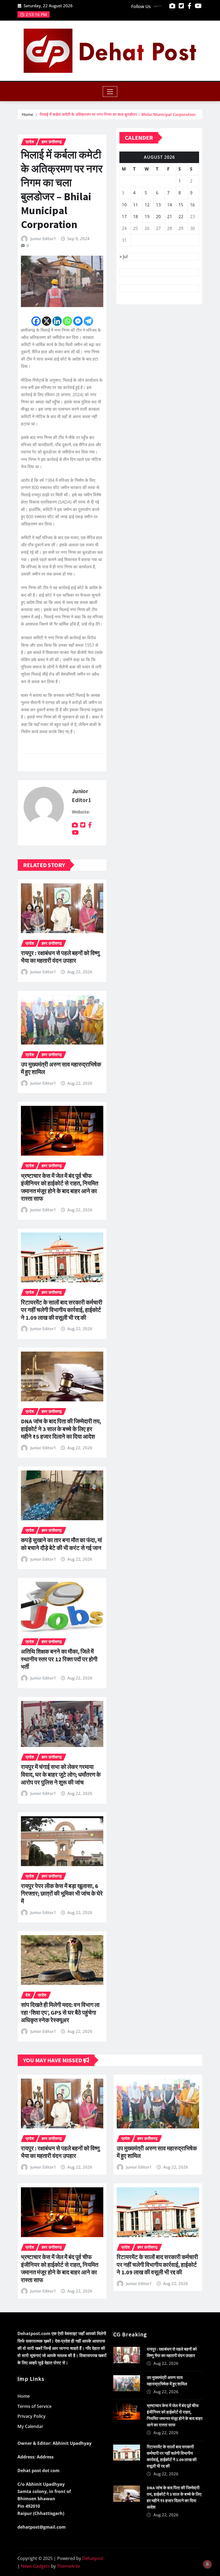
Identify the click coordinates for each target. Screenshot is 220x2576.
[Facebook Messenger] (78, 321)
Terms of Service (34, 2406)
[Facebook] (36, 321)
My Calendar (30, 2426)
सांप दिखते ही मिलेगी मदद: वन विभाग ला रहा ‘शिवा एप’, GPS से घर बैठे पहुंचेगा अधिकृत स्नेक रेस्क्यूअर (60, 2012)
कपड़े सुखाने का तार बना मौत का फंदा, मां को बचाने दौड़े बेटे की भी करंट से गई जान (61, 1544)
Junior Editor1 (43, 239)
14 (170, 205)
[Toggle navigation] (110, 92)
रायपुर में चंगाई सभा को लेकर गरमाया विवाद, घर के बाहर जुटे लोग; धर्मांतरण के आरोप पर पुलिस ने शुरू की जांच (61, 1774)
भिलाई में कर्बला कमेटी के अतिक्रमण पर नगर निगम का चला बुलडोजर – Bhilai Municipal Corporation (118, 114)
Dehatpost (93, 2558)
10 (124, 205)
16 (192, 205)
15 (181, 205)
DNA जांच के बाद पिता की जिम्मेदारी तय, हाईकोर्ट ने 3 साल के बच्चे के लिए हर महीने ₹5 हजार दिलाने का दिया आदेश (61, 1429)
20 (158, 217)
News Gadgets (35, 2566)
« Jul (124, 256)
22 (181, 217)
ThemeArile (68, 2566)
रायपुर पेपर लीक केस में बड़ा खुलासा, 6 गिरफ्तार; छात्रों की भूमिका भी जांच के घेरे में (62, 1894)
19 (147, 217)
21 (170, 217)
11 (135, 205)
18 (135, 217)
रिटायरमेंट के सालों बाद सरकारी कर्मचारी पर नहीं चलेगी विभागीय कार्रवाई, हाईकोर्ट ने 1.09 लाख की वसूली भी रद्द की (62, 1310)
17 (124, 217)
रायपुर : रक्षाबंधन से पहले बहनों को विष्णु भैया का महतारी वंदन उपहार (60, 957)
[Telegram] (88, 321)
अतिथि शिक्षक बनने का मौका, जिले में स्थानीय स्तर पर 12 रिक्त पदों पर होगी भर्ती (59, 1659)
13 (158, 205)
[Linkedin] (57, 321)
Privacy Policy (32, 2416)
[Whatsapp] (67, 321)
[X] (47, 321)
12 (147, 205)
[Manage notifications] (207, 2564)
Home (27, 114)
